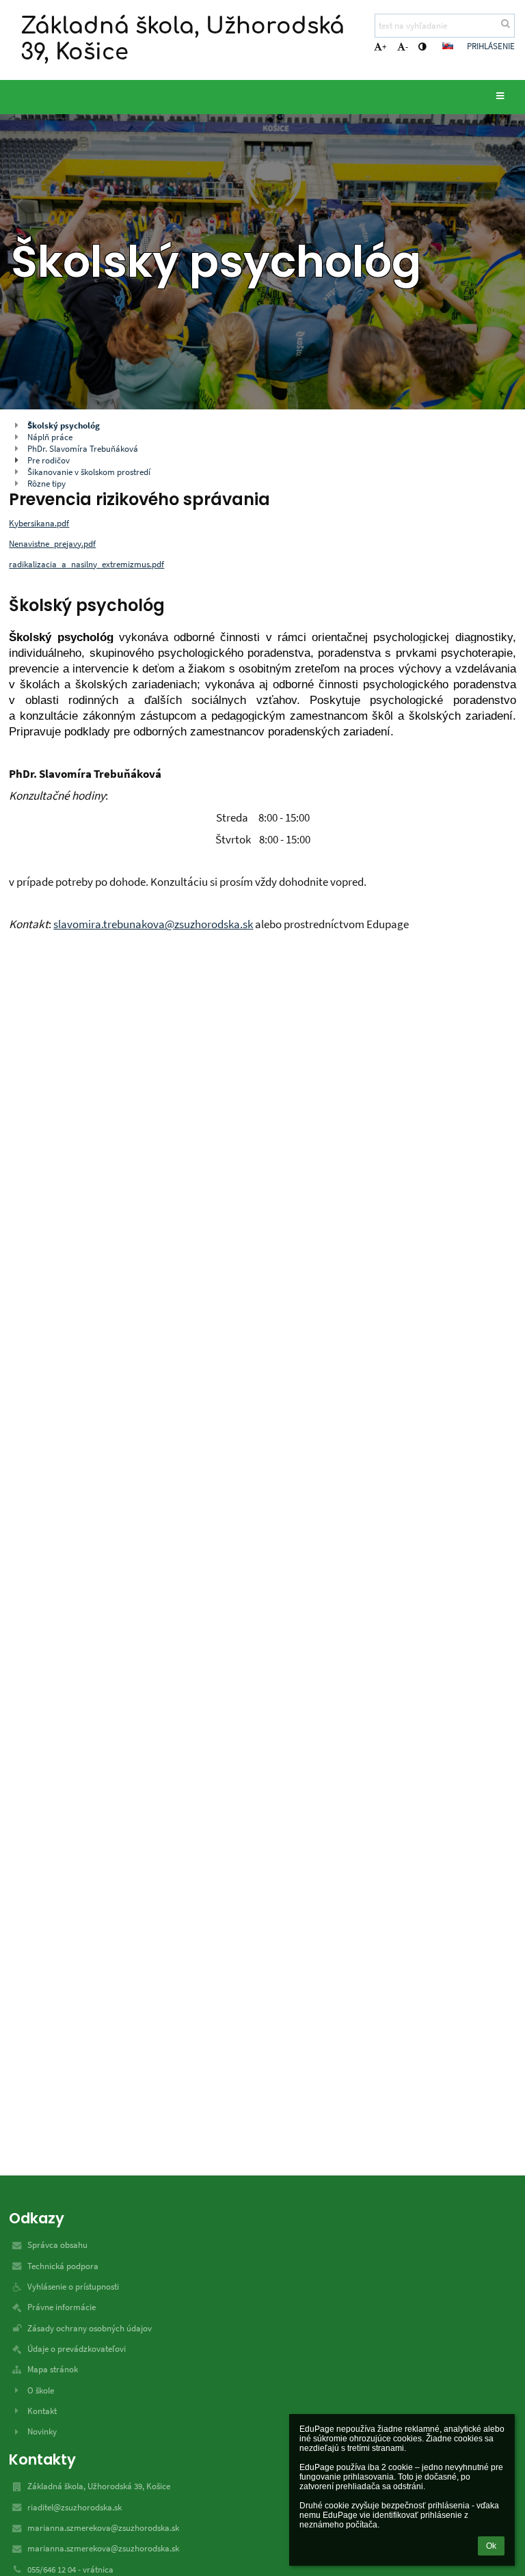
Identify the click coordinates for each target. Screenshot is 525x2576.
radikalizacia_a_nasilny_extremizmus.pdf (86, 564)
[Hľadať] (506, 24)
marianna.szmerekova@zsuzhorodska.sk (103, 2528)
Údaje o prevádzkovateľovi (77, 2349)
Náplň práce (50, 437)
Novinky (42, 2431)
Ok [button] (491, 2546)
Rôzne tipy (46, 484)
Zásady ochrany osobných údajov (90, 2328)
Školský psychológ (64, 425)
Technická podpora (63, 2266)
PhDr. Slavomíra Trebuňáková (83, 449)
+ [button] (384, 47)
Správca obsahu (57, 2245)
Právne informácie (62, 2307)
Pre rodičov (49, 460)
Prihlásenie (491, 46)
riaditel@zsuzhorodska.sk (75, 2507)
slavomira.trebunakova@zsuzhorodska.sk (153, 924)
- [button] (407, 47)
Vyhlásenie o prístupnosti (73, 2287)
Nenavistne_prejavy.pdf (52, 544)
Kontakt (42, 2411)
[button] (422, 47)
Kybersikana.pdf (39, 523)
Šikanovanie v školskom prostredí (89, 472)
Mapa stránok (53, 2369)
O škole (41, 2390)
